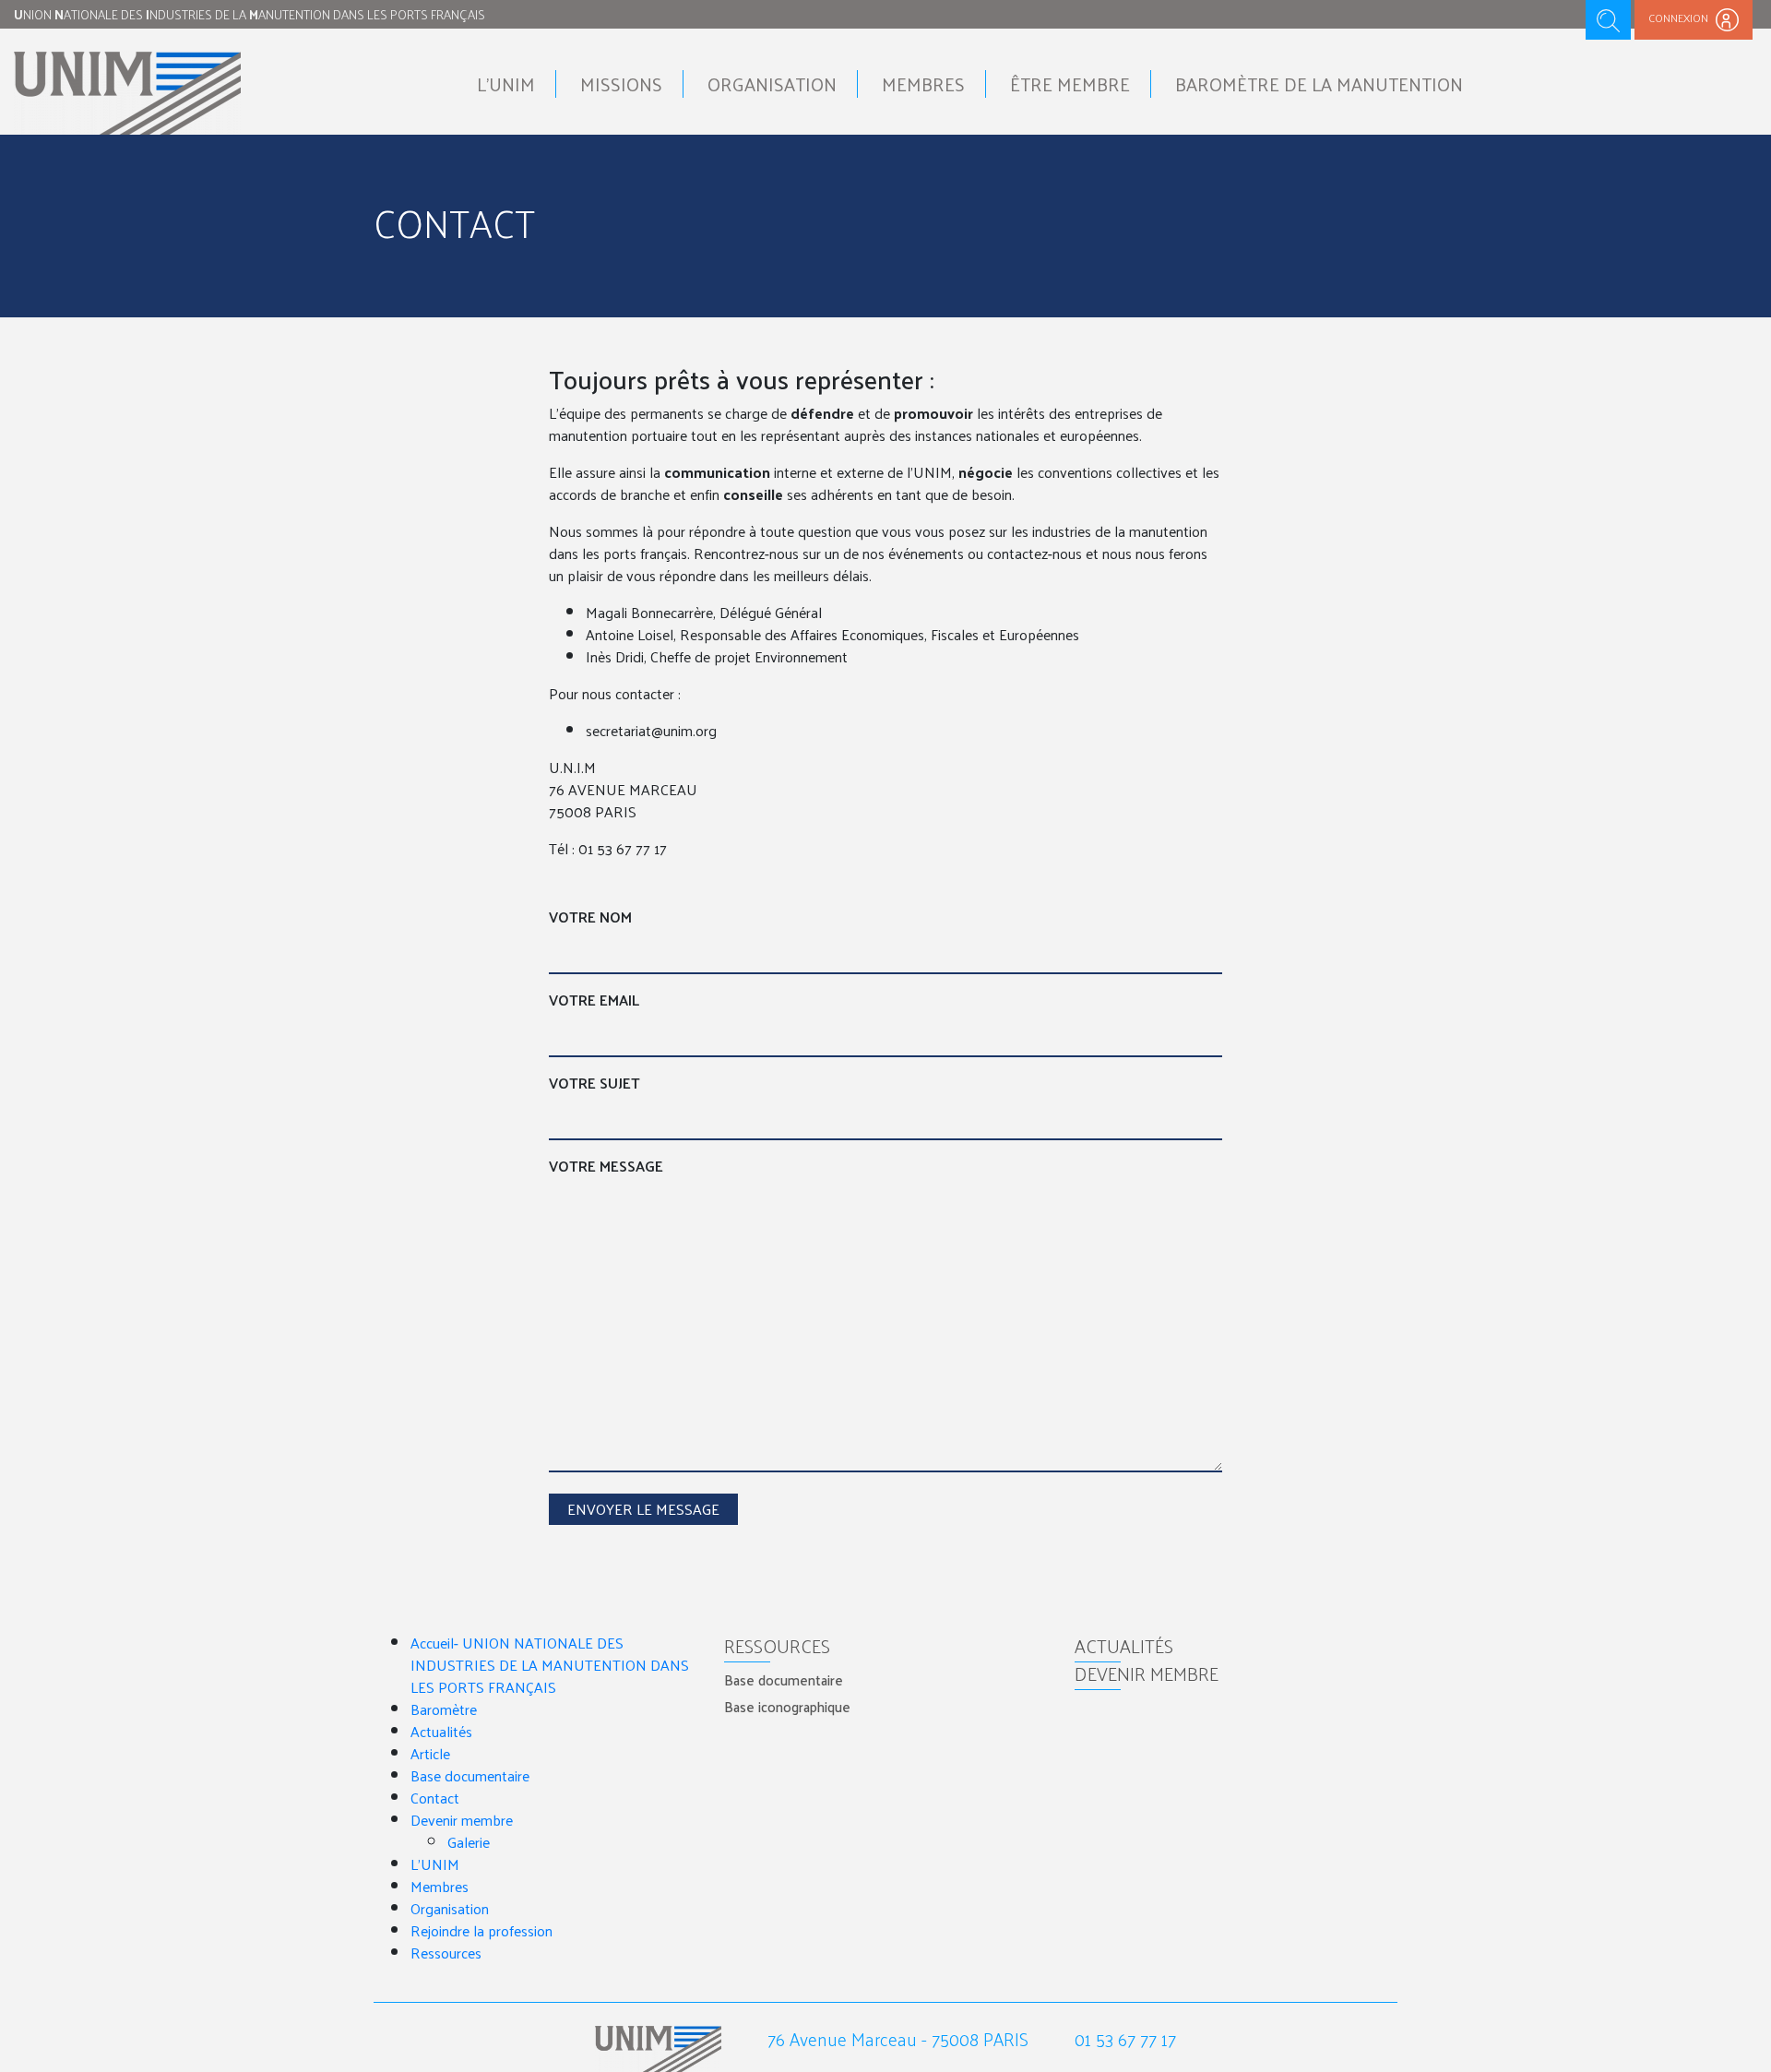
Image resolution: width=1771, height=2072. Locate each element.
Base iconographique (787, 1706)
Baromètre (444, 1709)
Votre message (606, 1166)
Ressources (446, 1953)
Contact (435, 1798)
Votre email (594, 1000)
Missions (621, 84)
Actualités (441, 1731)
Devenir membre (462, 1820)
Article (430, 1753)
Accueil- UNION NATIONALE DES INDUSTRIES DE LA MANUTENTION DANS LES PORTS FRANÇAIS (550, 1665)
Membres (923, 84)
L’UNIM (435, 1864)
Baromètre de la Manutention (1319, 84)
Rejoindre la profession (481, 1930)
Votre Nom (590, 917)
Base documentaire (470, 1775)
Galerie (469, 1842)
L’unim (506, 84)
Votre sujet (594, 1083)
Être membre (1070, 84)
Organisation (772, 84)
